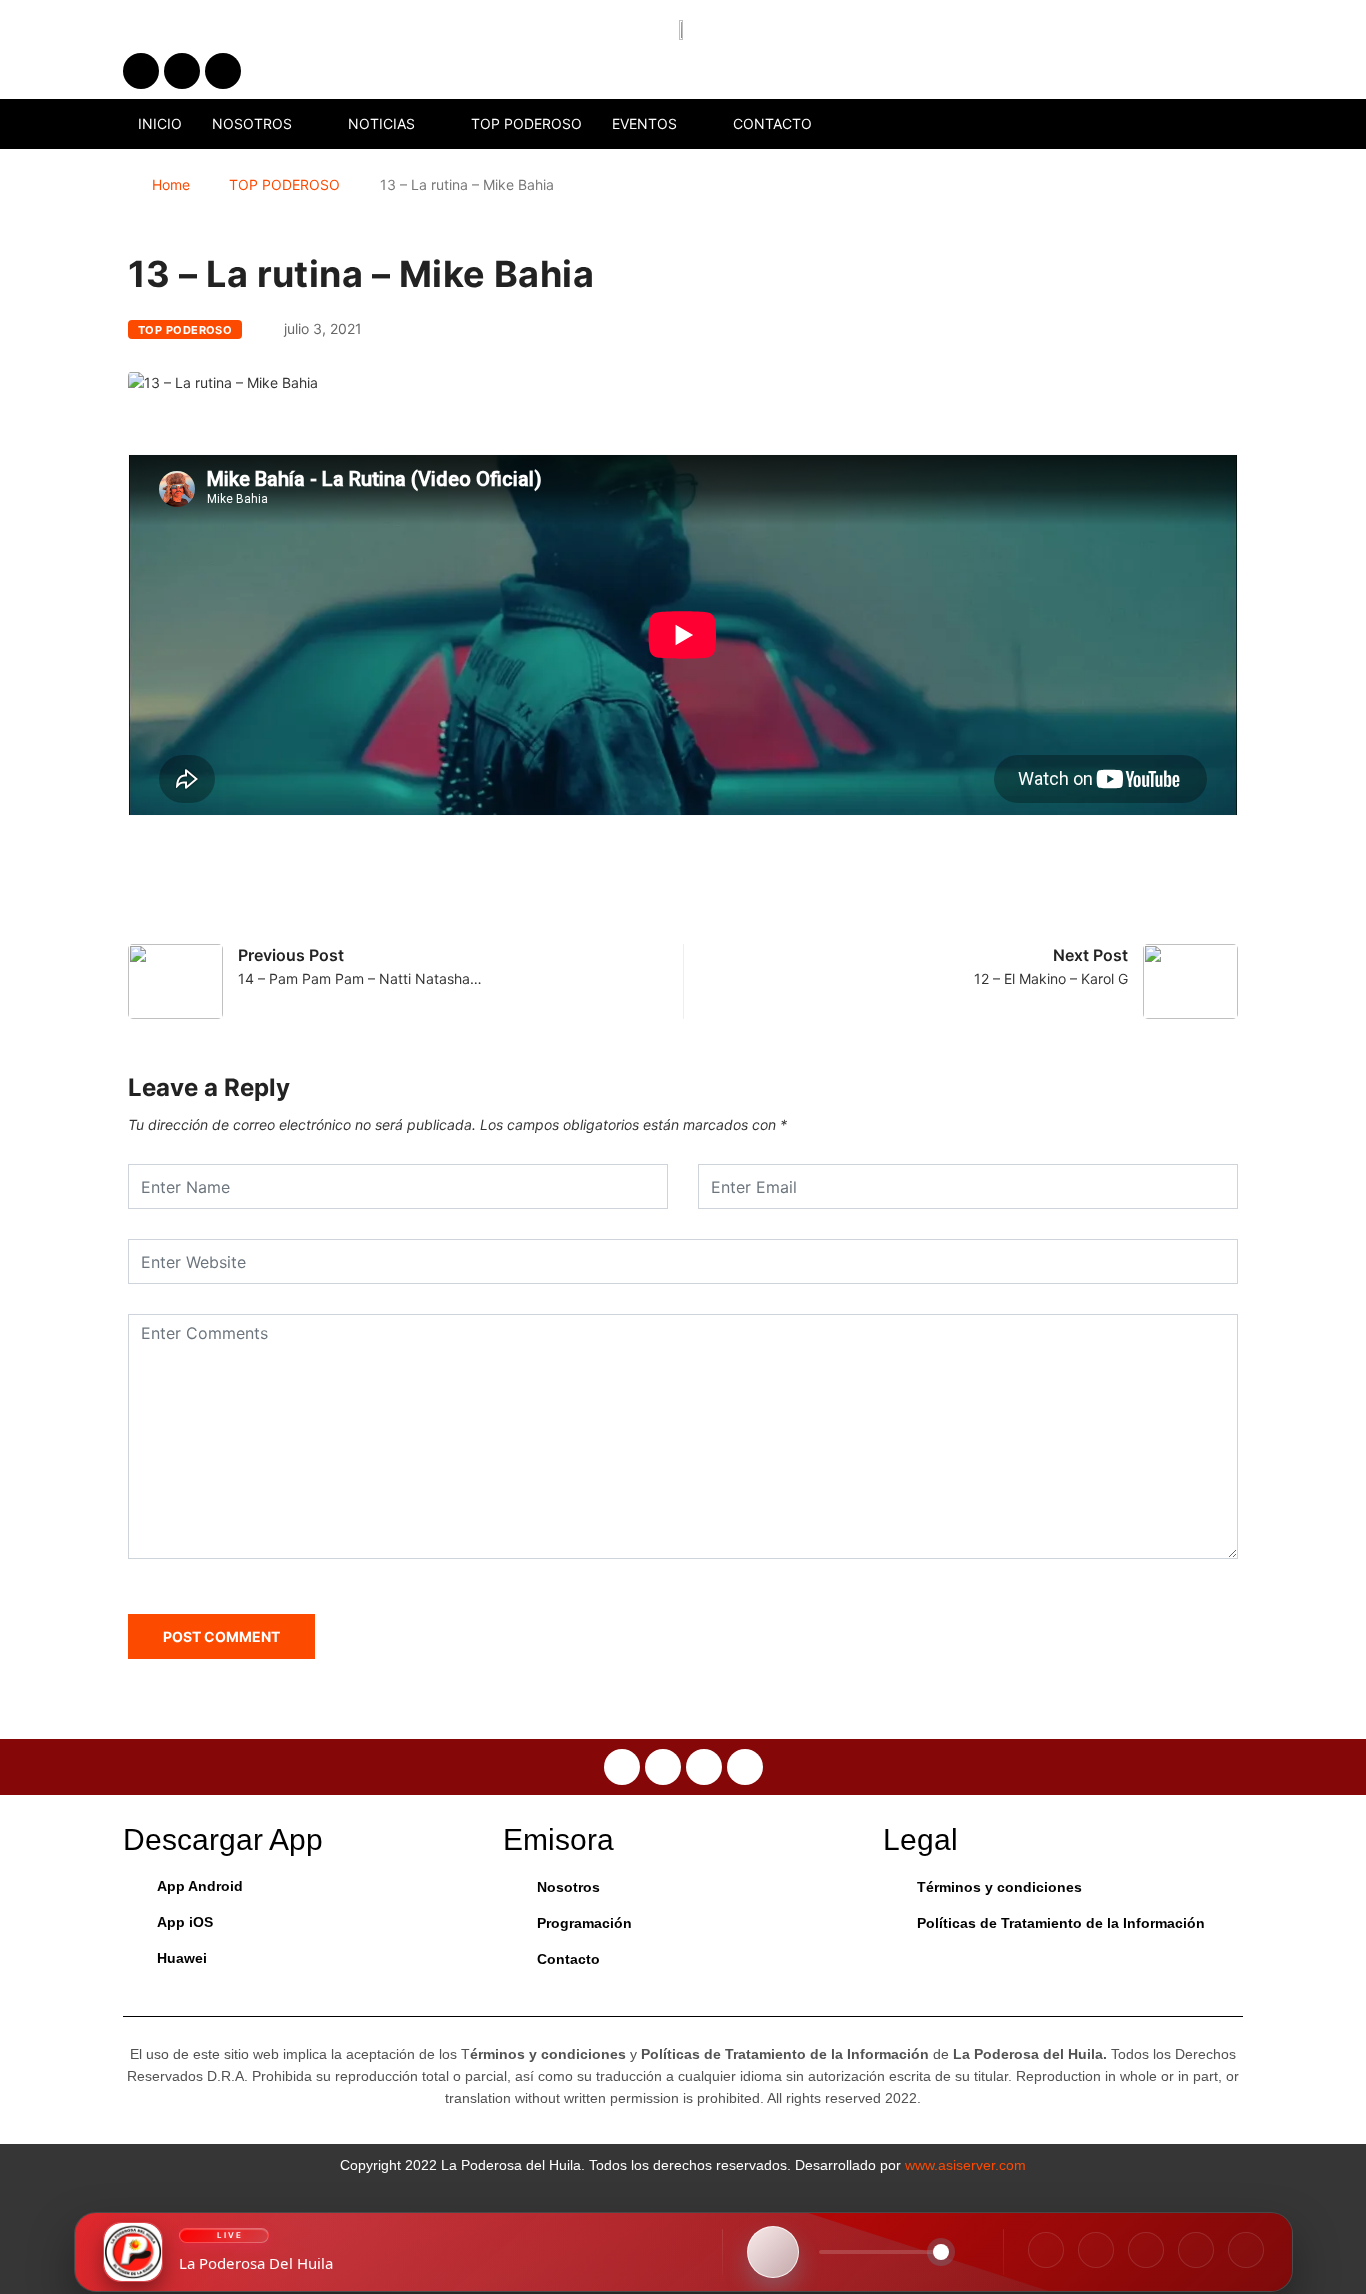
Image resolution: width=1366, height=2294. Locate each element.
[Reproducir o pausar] (773, 2252)
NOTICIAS (381, 123)
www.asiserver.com (965, 2165)
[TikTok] (1146, 2250)
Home (171, 184)
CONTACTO (772, 123)
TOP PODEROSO (526, 123)
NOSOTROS (252, 123)
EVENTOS (644, 123)
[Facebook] (1046, 2250)
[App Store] (1196, 2250)
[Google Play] (1246, 2250)
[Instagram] (1096, 2250)
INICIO (160, 123)
